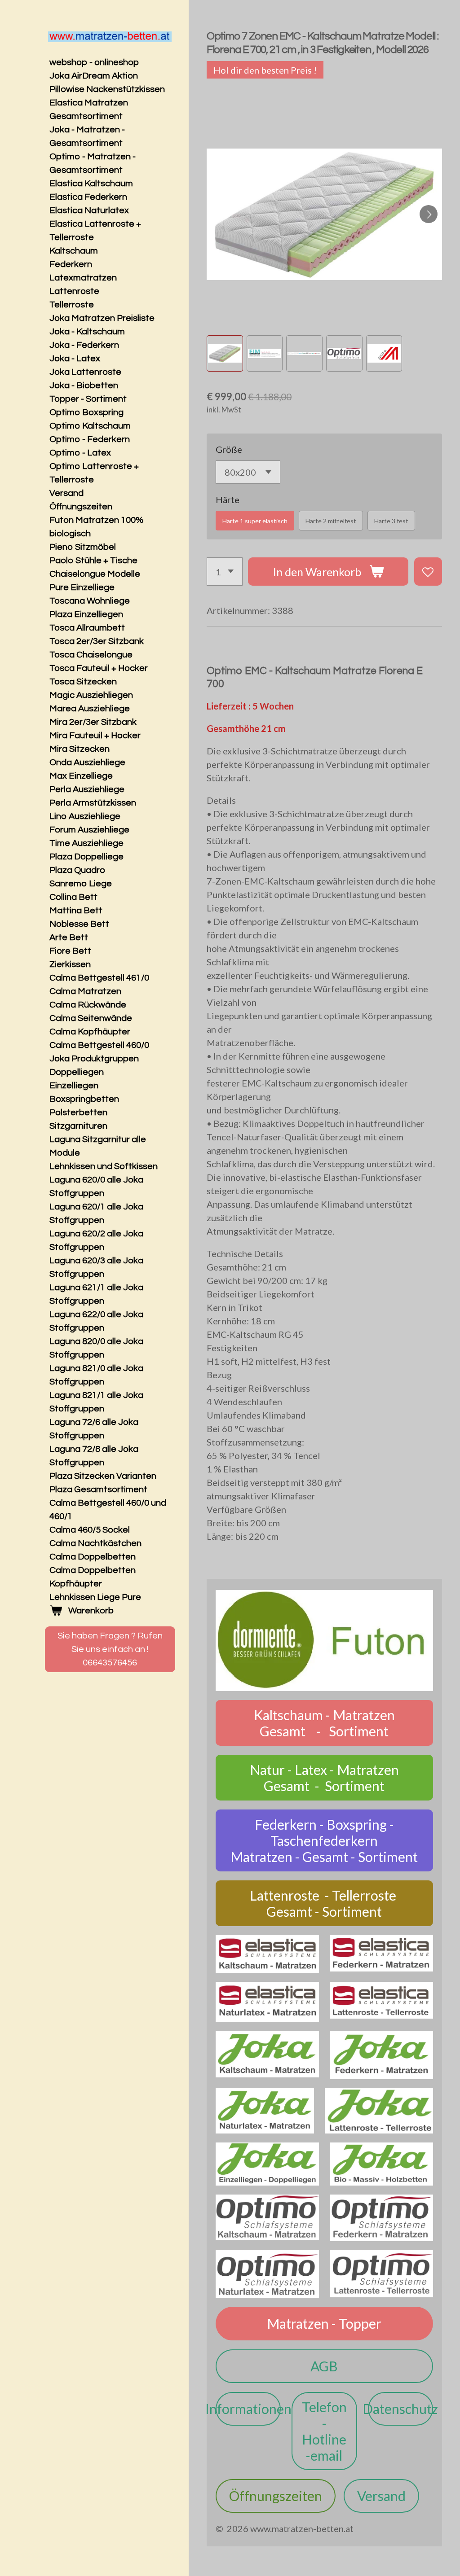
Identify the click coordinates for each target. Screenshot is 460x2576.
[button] (225, 353)
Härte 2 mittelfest (331, 521)
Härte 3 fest (391, 521)
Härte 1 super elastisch (255, 521)
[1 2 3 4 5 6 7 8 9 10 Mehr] (225, 572)
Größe (229, 449)
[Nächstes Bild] (429, 214)
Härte (228, 499)
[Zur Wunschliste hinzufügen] (428, 572)
